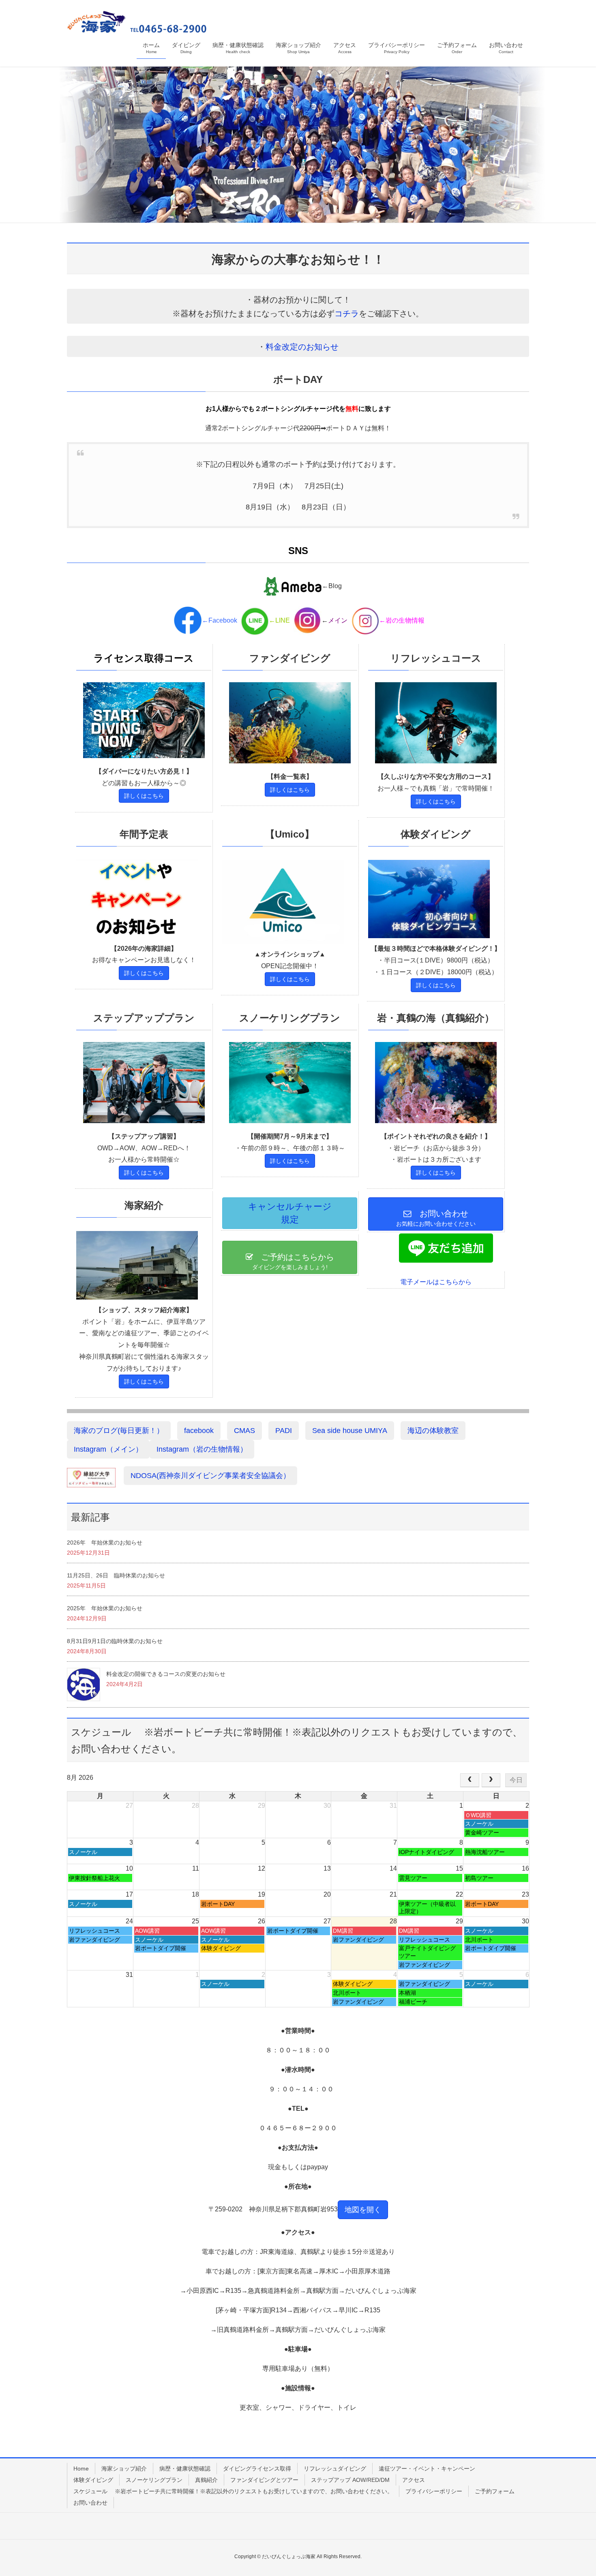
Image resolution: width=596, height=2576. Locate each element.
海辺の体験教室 (433, 1431)
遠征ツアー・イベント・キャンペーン (427, 2469)
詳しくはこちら (144, 796)
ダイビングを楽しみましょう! (293, 1261)
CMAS (244, 1431)
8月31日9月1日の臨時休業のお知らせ (115, 1641)
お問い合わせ (90, 2503)
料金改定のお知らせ (302, 347)
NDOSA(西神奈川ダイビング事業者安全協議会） (210, 1476)
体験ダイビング (93, 2480)
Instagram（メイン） (108, 1449)
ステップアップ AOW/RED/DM (350, 2480)
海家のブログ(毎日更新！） (119, 1431)
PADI (284, 1431)
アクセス (414, 2480)
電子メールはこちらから (436, 1282)
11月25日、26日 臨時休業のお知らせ (116, 1575)
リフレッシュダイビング (335, 2469)
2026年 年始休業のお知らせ (105, 1543)
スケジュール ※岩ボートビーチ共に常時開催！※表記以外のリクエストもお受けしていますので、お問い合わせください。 (233, 2491)
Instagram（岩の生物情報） (202, 1449)
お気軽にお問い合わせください (440, 1218)
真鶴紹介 (206, 2480)
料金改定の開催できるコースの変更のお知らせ (166, 1674)
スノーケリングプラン (154, 2480)
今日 (516, 1780)
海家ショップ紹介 (124, 2469)
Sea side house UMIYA (350, 1431)
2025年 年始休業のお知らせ (105, 1608)
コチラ (347, 314)
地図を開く (363, 2210)
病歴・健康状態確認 (185, 2469)
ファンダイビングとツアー (264, 2480)
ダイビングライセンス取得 (257, 2469)
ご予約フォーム (495, 2491)
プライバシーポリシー (434, 2491)
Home (81, 2469)
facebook (199, 1431)
